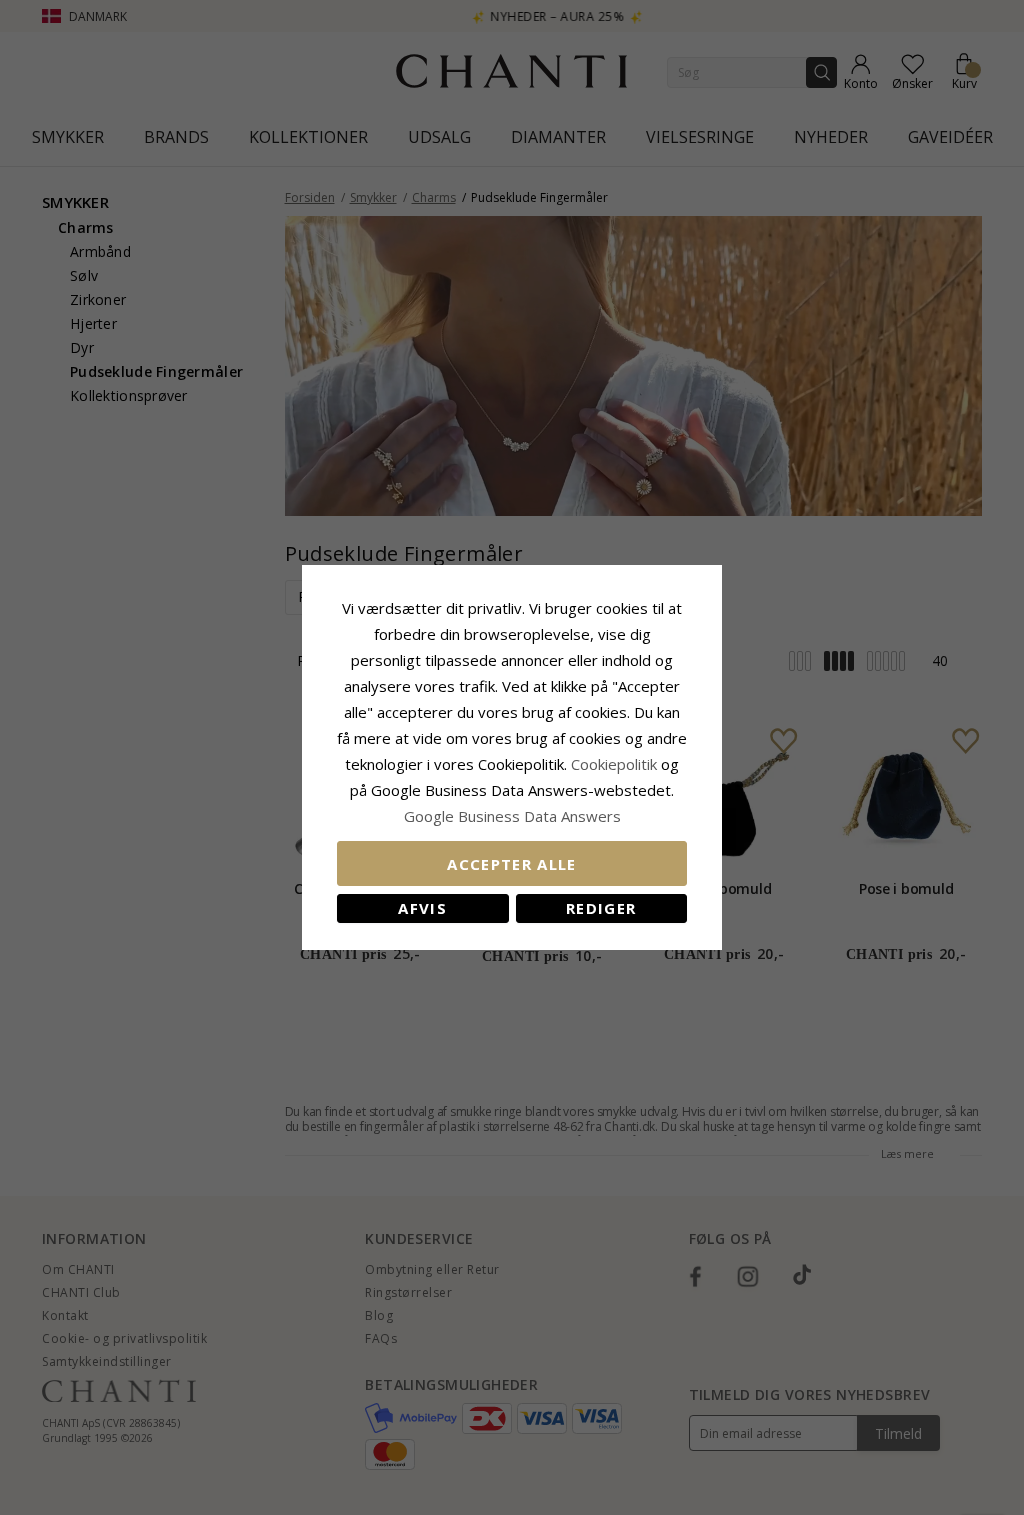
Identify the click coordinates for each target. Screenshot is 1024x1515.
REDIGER (601, 908)
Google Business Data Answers (512, 816)
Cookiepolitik (614, 764)
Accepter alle (512, 864)
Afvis (422, 908)
